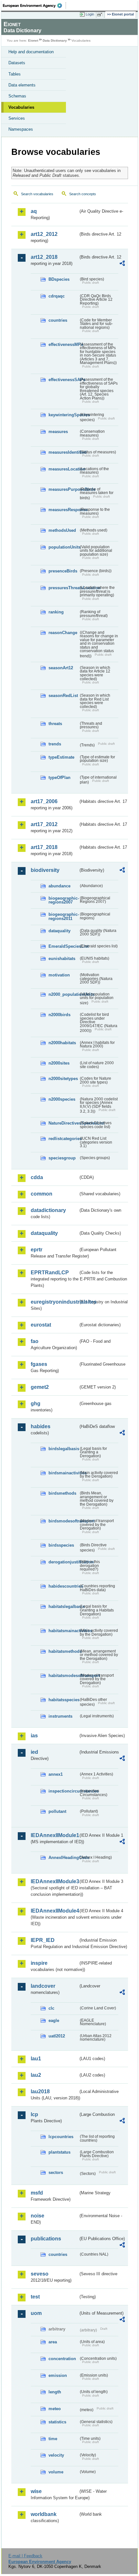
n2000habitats (62, 1043)
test (35, 2297)
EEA (34, 5)
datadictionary (48, 1210)
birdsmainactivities (64, 1473)
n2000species (62, 1099)
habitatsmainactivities (64, 1631)
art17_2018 (44, 847)
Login (90, 14)
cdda (37, 1177)
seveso (40, 2274)
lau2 (36, 2075)
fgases (39, 1364)
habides (41, 1426)
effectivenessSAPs (64, 380)
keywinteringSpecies (64, 415)
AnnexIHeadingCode (64, 1858)
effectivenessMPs (64, 344)
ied (34, 1752)
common (42, 1194)
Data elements (22, 85)
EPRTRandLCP (50, 1273)
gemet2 (40, 1387)
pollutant (57, 1811)
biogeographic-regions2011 (64, 916)
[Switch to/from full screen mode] (101, 15)
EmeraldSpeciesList (64, 946)
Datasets (17, 63)
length (55, 2392)
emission (58, 2375)
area (53, 2342)
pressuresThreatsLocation (64, 588)
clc (51, 2008)
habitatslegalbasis (64, 1606)
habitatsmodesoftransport (64, 1676)
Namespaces (21, 129)
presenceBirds (63, 571)
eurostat (41, 1325)
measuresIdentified (64, 452)
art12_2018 (44, 257)
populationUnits (64, 547)
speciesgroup (62, 1158)
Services (17, 118)
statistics (57, 2422)
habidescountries (64, 1586)
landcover (43, 1986)
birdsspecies (61, 1545)
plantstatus (59, 2152)
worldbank (44, 2514)
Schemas (17, 96)
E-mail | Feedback (25, 2556)
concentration (62, 2359)
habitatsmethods (64, 1651)
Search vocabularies (37, 194)
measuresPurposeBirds (64, 489)
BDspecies (59, 279)
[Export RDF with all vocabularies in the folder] (122, 264)
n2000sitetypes (63, 1079)
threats (55, 724)
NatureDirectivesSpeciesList (64, 1123)
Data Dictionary (55, 40)
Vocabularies (21, 107)
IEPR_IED (43, 1940)
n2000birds (59, 1015)
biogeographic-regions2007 (64, 900)
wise (36, 2491)
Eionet (33, 40)
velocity (56, 2455)
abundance (59, 886)
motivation (59, 975)
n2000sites (59, 1063)
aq (34, 211)
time (53, 2439)
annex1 (56, 1774)
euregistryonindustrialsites (54, 1302)
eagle (54, 2020)
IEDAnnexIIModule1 (54, 1835)
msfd (37, 2193)
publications (46, 2239)
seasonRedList (63, 696)
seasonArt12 (61, 668)
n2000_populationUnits (64, 994)
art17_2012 (44, 824)
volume (56, 2472)
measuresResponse (64, 510)
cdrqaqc (57, 296)
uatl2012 (57, 2036)
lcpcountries (61, 2137)
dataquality (59, 931)
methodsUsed (62, 530)
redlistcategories (64, 1139)
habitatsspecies (64, 1700)
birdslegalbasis (64, 1449)
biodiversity (45, 870)
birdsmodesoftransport (64, 1521)
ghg (36, 1404)
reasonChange (63, 633)
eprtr (37, 1250)
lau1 (36, 2059)
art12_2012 (44, 234)
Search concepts (83, 194)
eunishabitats (62, 959)
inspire (39, 1963)
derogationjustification (64, 1562)
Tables (15, 74)
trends (55, 744)
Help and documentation (31, 52)
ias (34, 1736)
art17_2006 (44, 801)
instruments (60, 1716)
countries (58, 320)
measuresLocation (64, 469)
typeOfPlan (59, 778)
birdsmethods (62, 1493)
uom (36, 2313)
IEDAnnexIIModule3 (54, 1881)
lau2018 (40, 2091)
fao (35, 1341)
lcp (34, 2114)
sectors (56, 2172)
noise (37, 2216)
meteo (55, 2409)
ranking (56, 612)
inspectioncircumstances (64, 1791)
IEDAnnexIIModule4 (54, 1911)
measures (58, 432)
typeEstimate (61, 757)
